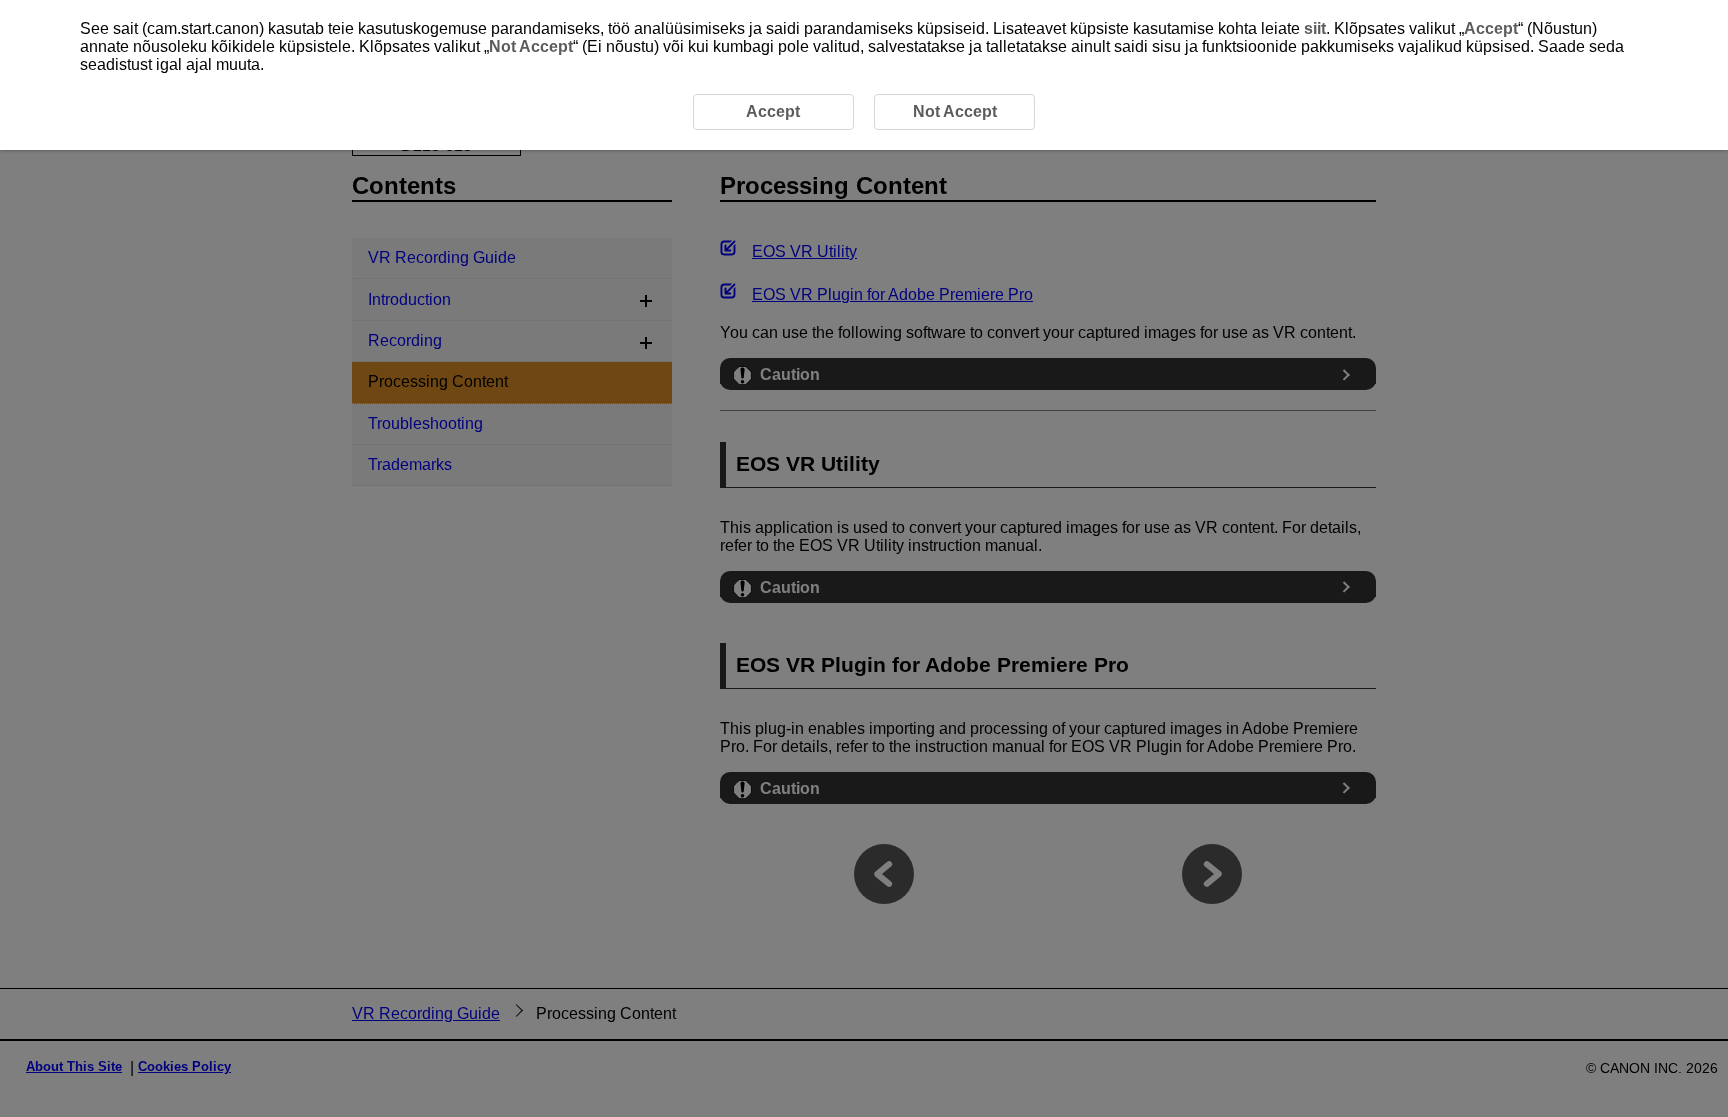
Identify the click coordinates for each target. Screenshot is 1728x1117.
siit (1315, 28)
